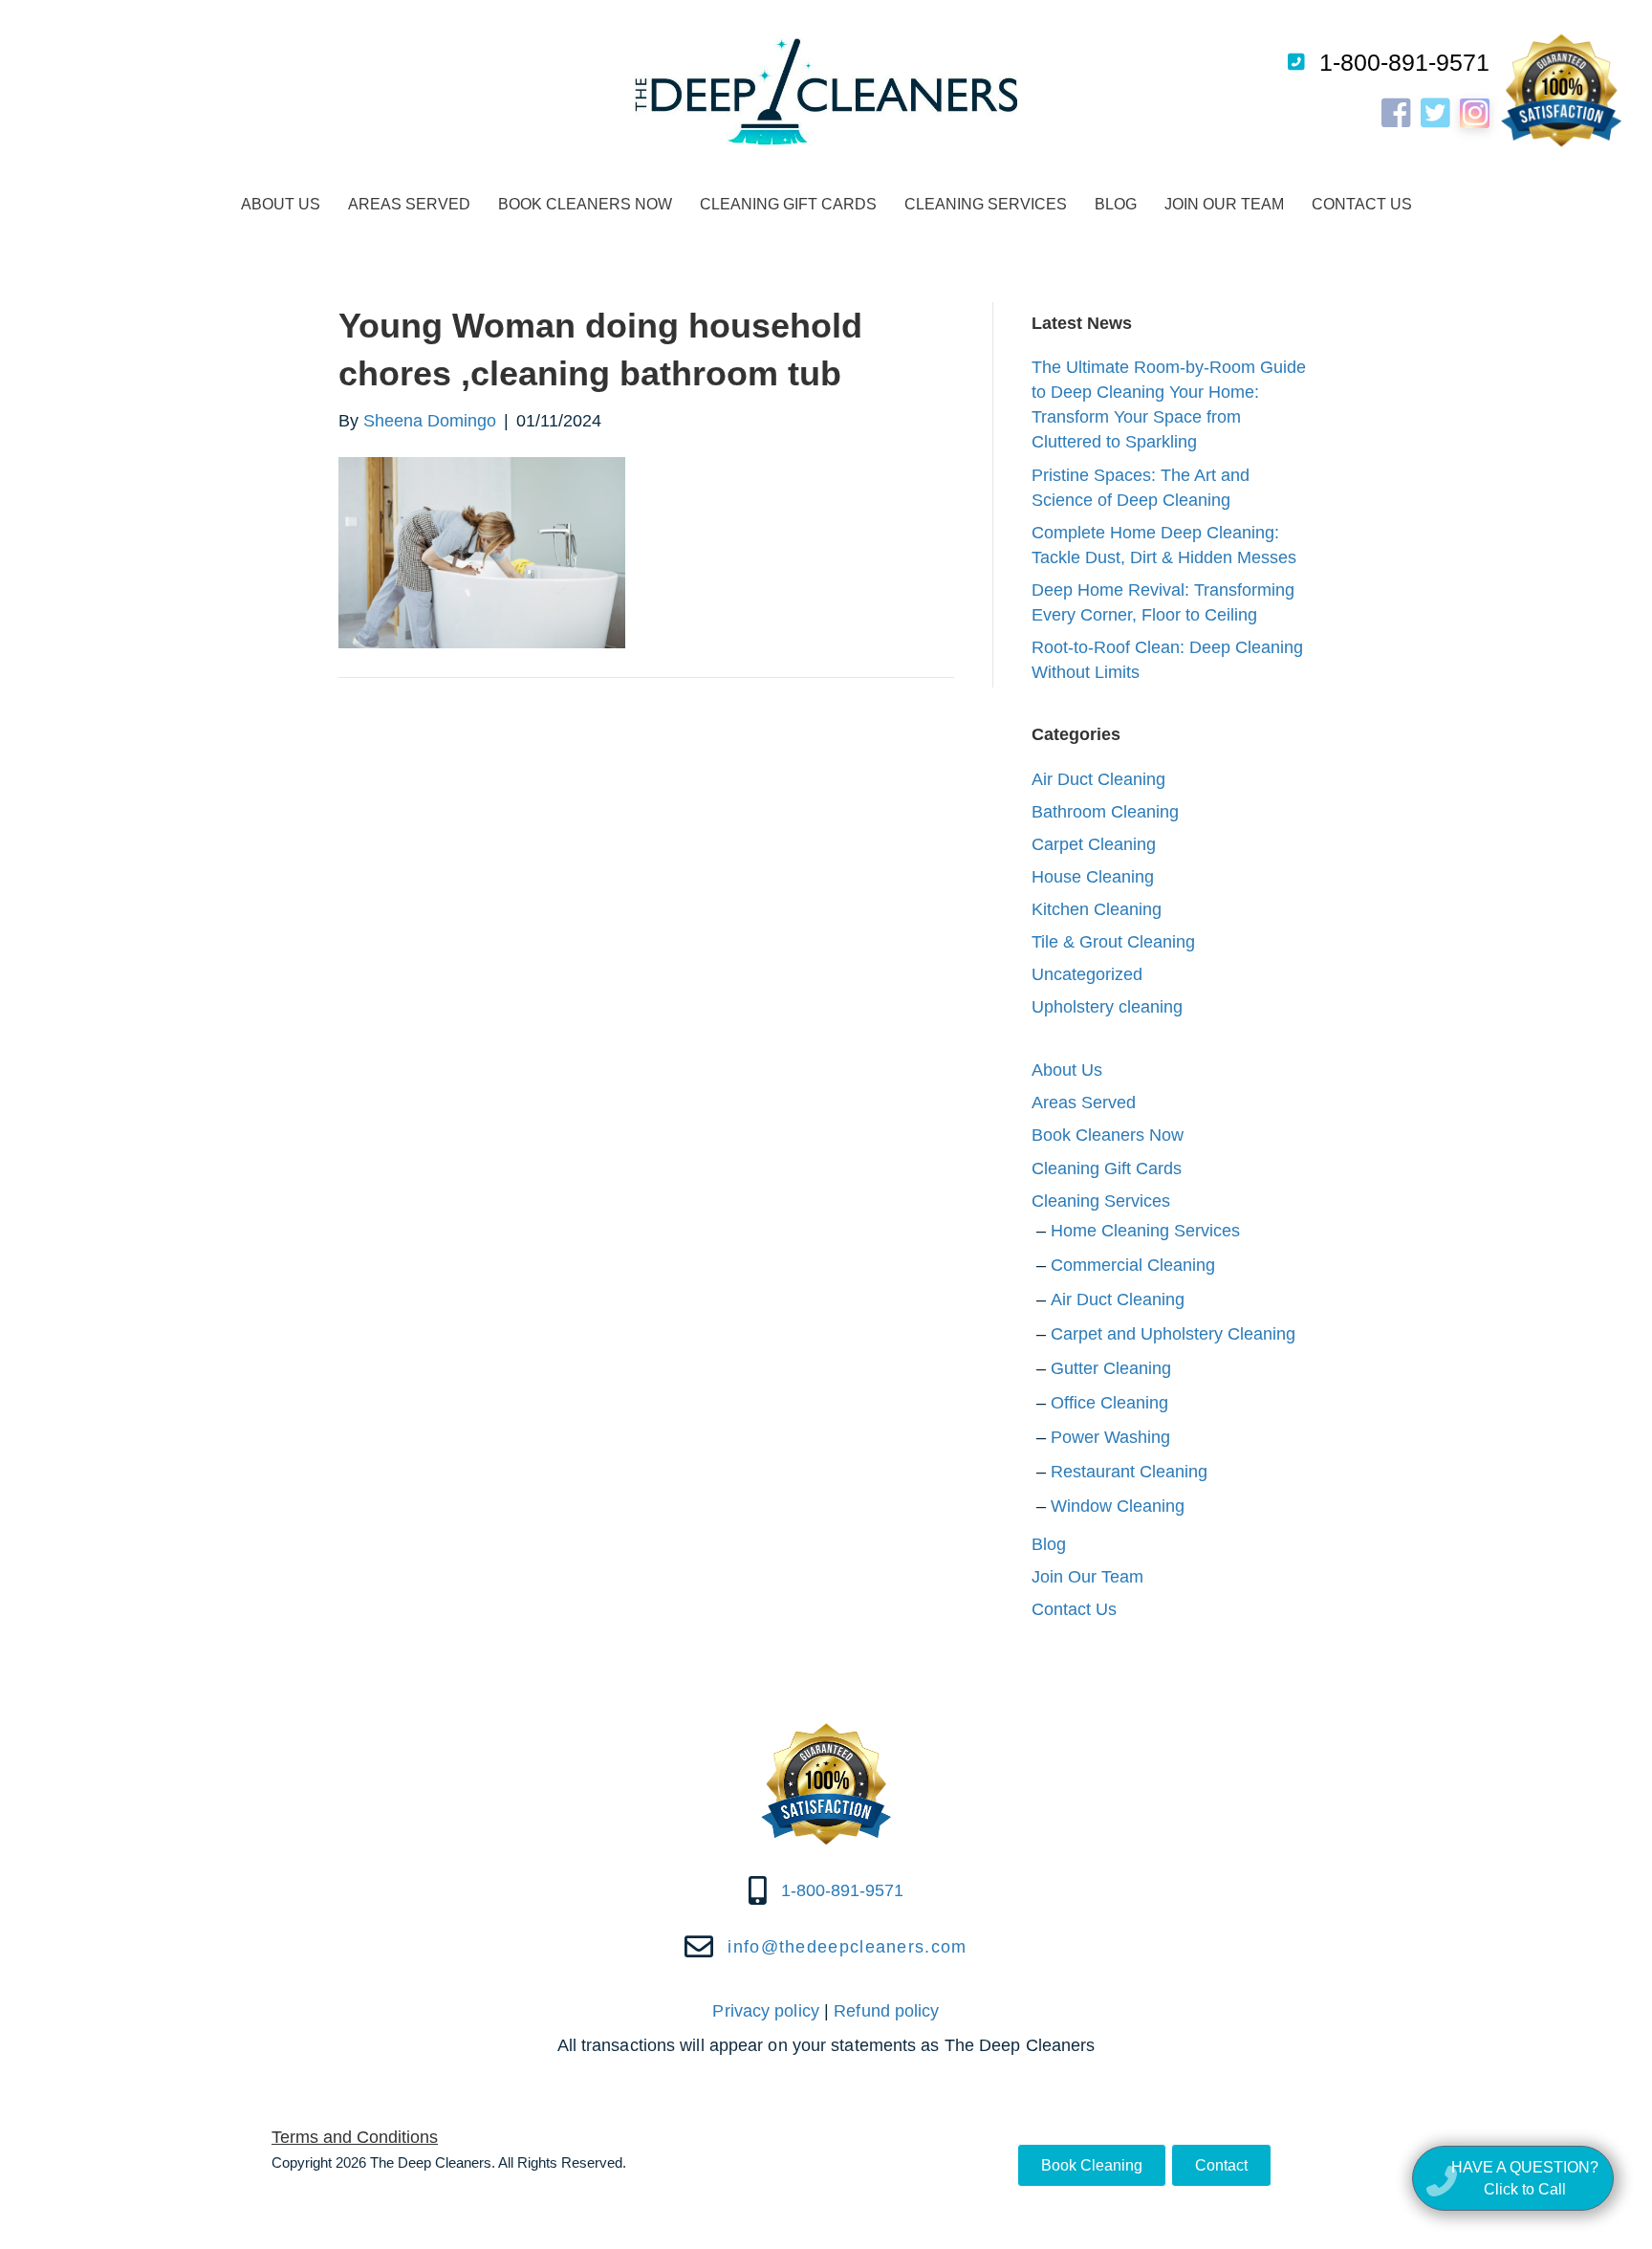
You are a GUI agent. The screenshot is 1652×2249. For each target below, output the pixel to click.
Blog (1116, 204)
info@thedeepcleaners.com (847, 1947)
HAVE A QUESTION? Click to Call (1525, 2178)
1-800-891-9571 (1404, 62)
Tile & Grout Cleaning (1113, 942)
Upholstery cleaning (1107, 1007)
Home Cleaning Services (1145, 1231)
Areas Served (409, 204)
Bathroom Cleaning (1105, 812)
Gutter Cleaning (1111, 1368)
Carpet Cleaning (1094, 844)
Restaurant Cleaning (1129, 1472)
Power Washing (1110, 1437)
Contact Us (1362, 204)
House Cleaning (1093, 877)
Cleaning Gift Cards (788, 204)
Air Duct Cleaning (1098, 779)
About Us (281, 204)
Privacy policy (765, 2011)
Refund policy (886, 2011)
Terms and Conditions (355, 2137)
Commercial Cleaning (1133, 1265)
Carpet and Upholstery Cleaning (1173, 1334)
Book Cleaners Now (585, 204)
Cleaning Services (986, 204)
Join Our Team (1224, 204)
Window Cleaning (1118, 1506)
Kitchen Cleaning (1097, 909)
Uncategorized (1087, 974)
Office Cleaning (1109, 1403)
